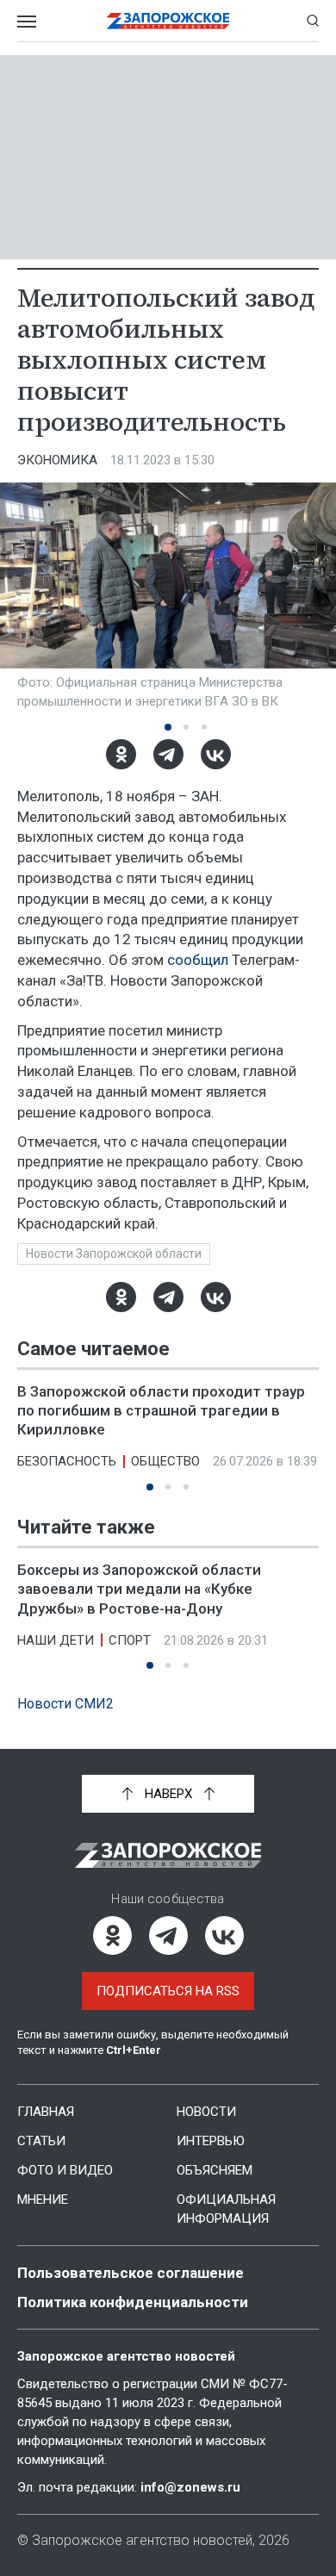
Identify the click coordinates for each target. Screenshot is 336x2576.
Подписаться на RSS (168, 1991)
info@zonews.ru (190, 2487)
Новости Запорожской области (114, 1254)
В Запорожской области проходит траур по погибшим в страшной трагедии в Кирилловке (161, 1410)
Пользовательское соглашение (131, 2273)
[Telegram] (168, 754)
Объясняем (215, 2170)
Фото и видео (65, 2170)
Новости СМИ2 (65, 1704)
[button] (168, 727)
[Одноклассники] (121, 754)
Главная (46, 2112)
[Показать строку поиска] (313, 21)
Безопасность (67, 1461)
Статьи (41, 2141)
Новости (206, 2112)
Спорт (130, 1640)
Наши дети (56, 1640)
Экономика (57, 460)
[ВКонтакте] (216, 754)
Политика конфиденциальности (133, 2302)
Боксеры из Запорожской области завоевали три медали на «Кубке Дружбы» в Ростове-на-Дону (139, 1589)
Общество (165, 1461)
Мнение (43, 2200)
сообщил (198, 960)
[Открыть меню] (27, 21)
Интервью (211, 2141)
